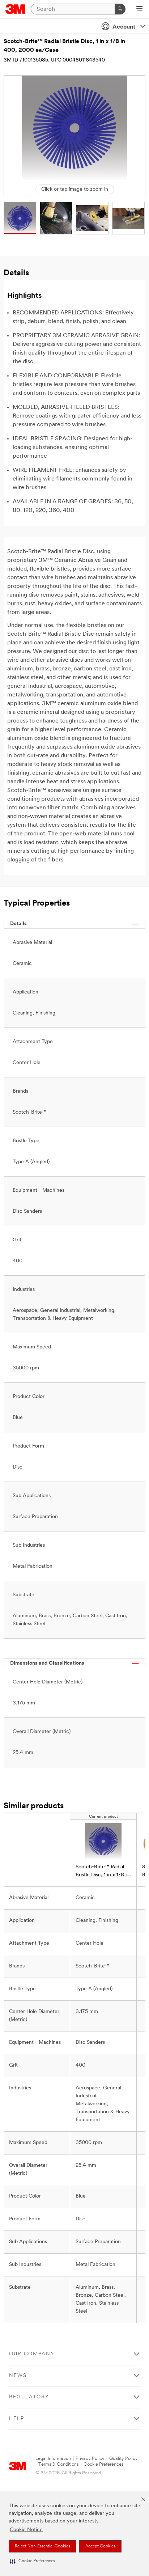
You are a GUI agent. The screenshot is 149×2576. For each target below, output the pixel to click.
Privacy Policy (90, 2459)
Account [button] (124, 27)
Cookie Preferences (104, 2464)
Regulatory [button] (29, 2397)
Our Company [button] (32, 2354)
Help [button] (17, 2419)
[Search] (120, 9)
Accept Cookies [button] (100, 2546)
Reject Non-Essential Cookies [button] (42, 2546)
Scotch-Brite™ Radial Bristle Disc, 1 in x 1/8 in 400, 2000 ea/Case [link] (103, 1872)
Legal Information (53, 2459)
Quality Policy (124, 2459)
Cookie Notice (26, 2530)
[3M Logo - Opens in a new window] (15, 9)
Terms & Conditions (59, 2464)
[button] (33, 2561)
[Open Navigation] (139, 9)
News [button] (18, 2376)
